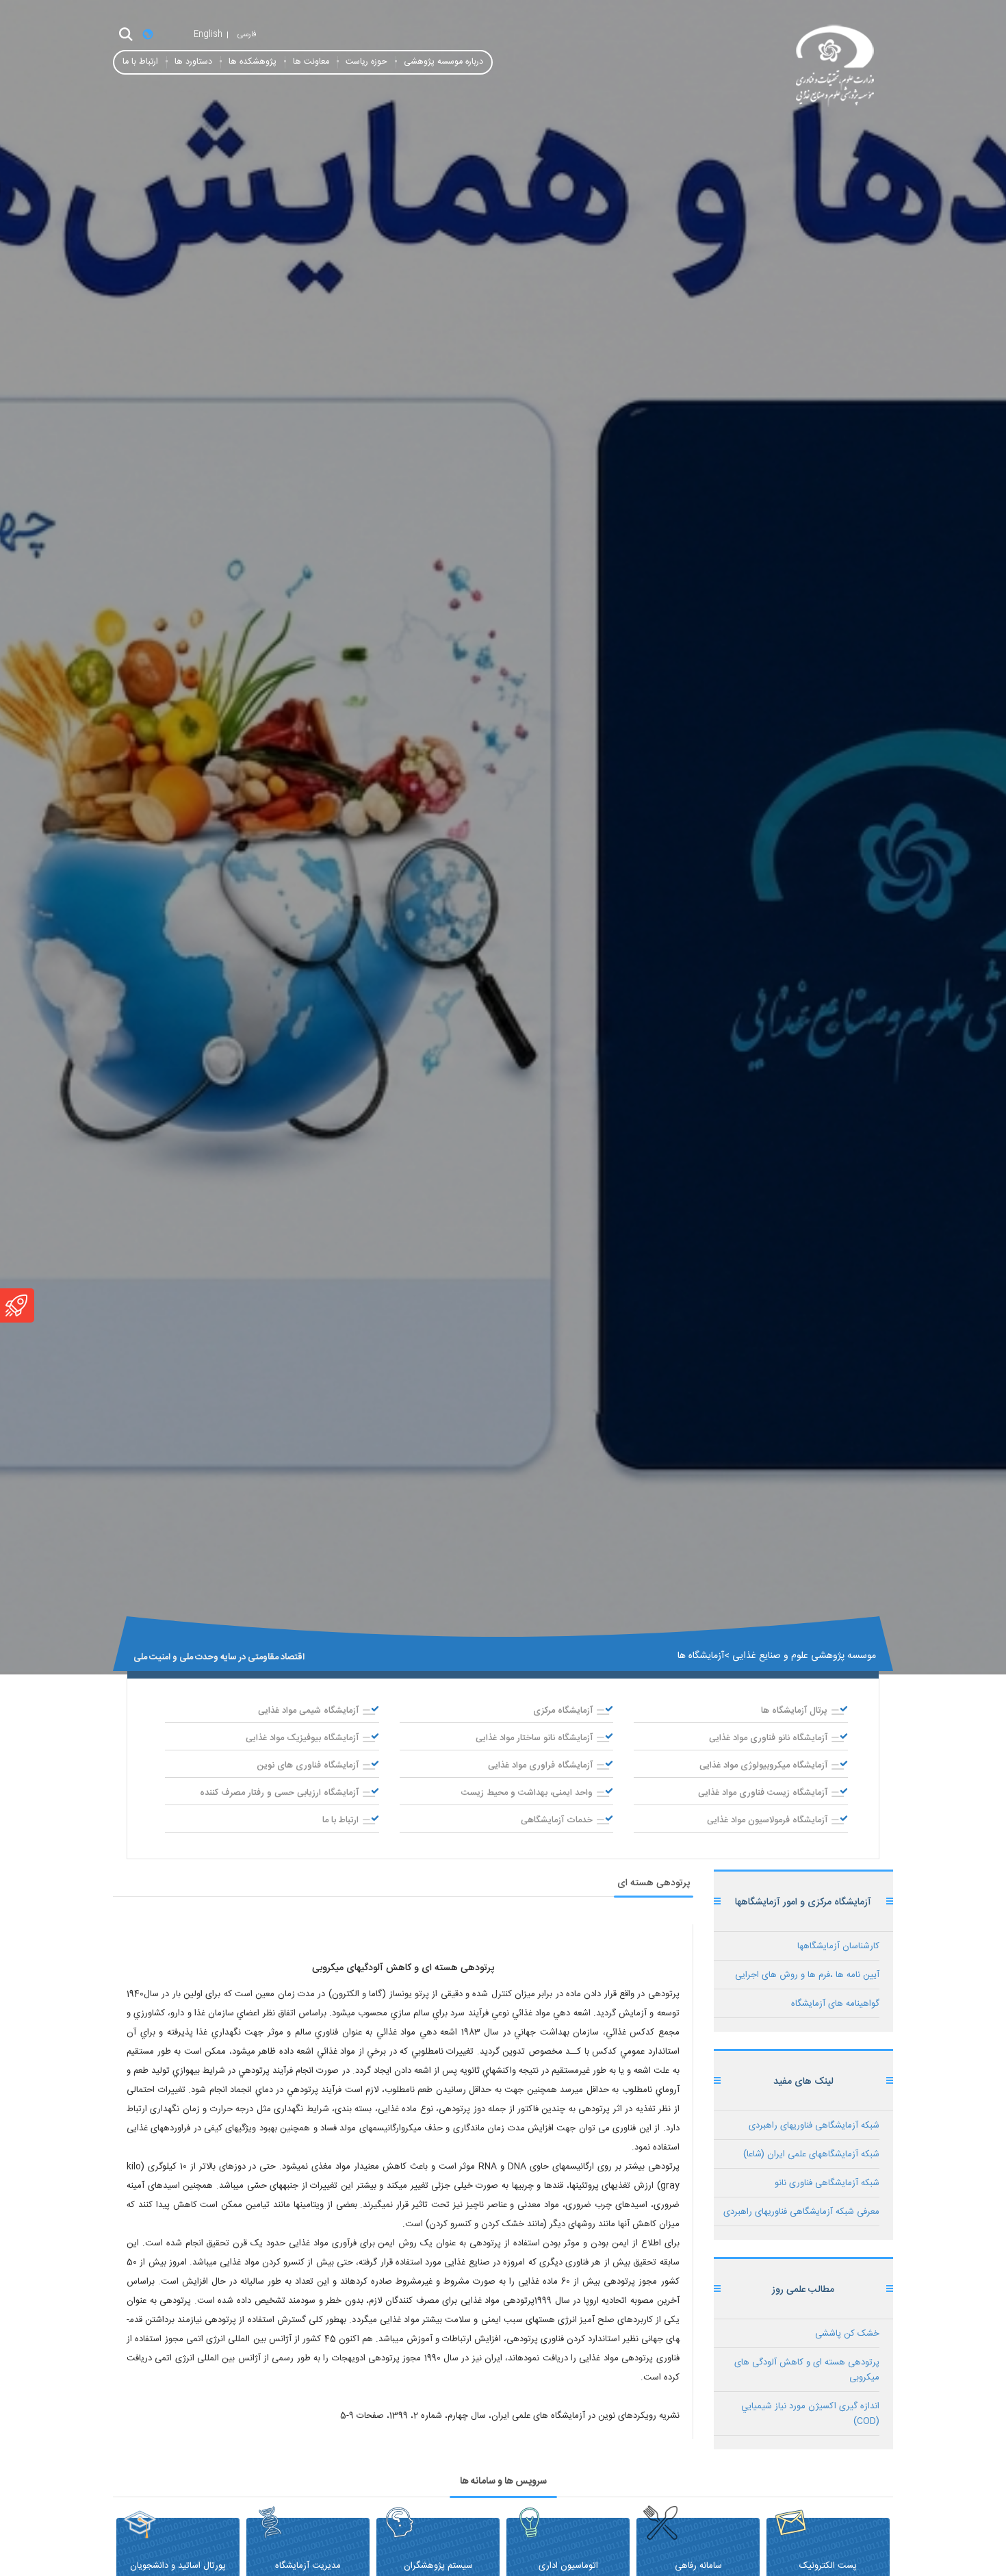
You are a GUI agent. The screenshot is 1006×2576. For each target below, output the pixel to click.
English (208, 34)
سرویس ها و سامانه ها (503, 2482)
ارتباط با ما (140, 62)
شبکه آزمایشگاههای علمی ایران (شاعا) (811, 2154)
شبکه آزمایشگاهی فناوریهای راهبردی (814, 2126)
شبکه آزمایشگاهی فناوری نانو (827, 2183)
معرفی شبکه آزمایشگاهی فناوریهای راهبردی (801, 2212)
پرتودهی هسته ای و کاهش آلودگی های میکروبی (807, 2370)
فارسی (247, 34)
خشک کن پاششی (847, 2334)
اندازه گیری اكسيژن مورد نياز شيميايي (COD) (810, 2414)
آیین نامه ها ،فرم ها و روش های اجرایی (807, 1975)
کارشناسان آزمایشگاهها (838, 1946)
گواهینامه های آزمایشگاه (835, 2004)
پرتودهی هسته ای (654, 1883)
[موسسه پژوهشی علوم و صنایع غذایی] (770, 67)
